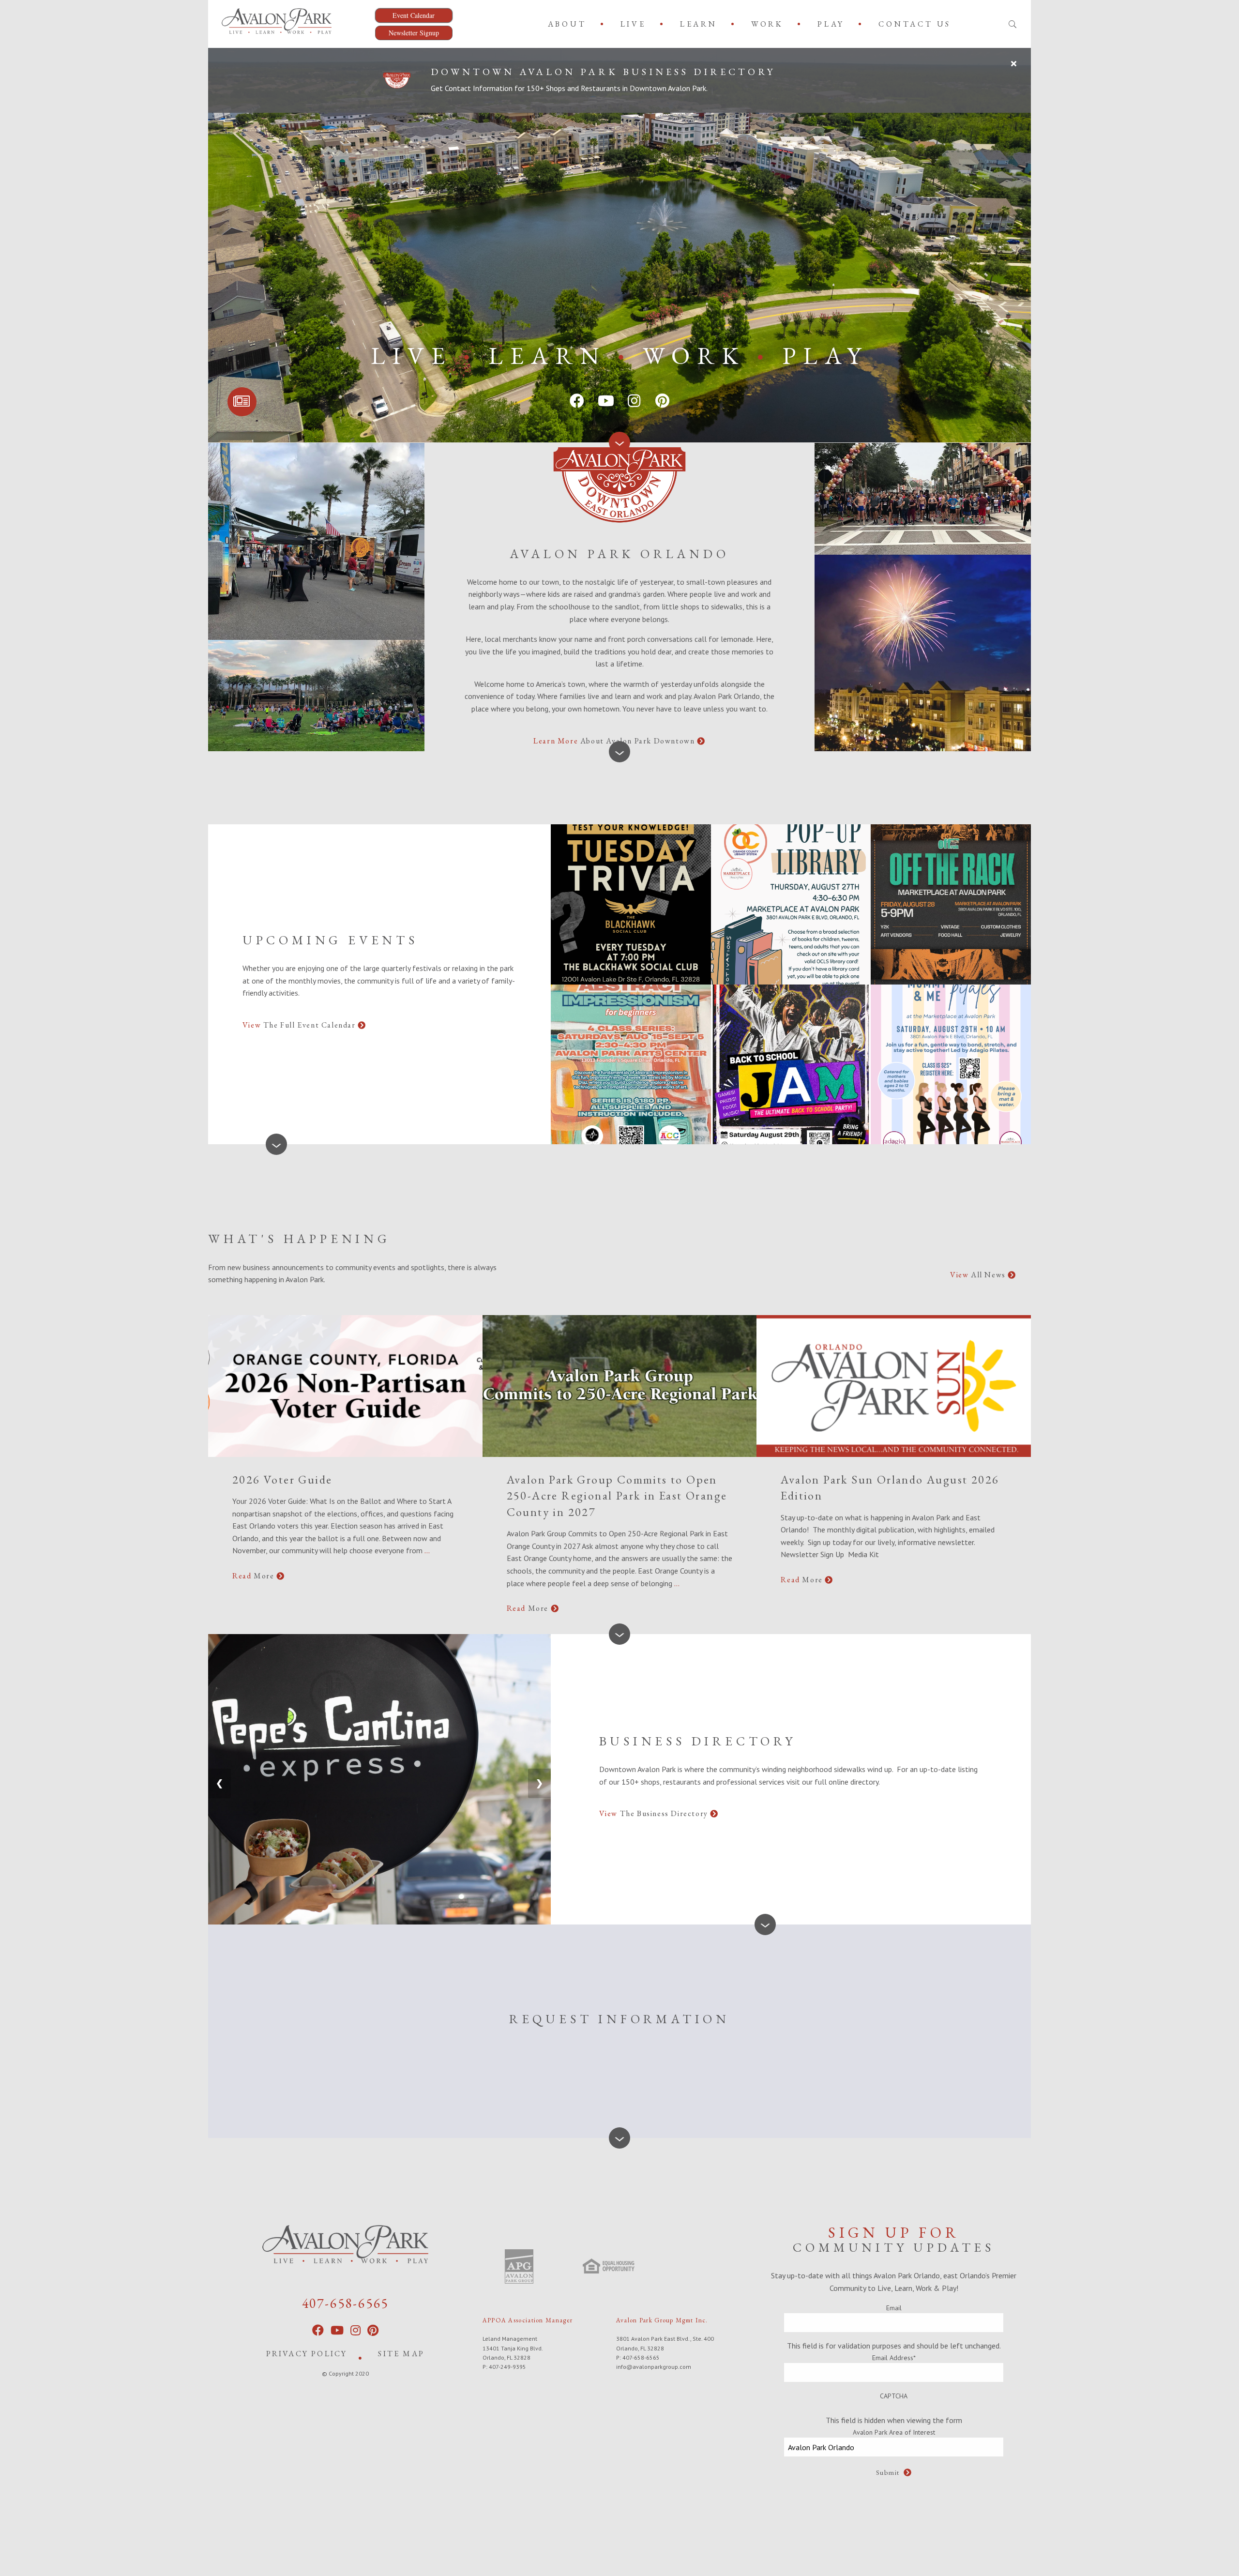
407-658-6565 (346, 2303)
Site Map (401, 2354)
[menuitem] (569, 24)
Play (831, 24)
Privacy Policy (307, 2354)
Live (633, 24)
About (567, 24)
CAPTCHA (894, 2396)
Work (767, 24)
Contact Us (915, 24)
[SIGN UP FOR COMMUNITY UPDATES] (242, 402)
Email (894, 2308)
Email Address (894, 2358)
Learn (699, 24)
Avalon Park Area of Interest (894, 2432)
